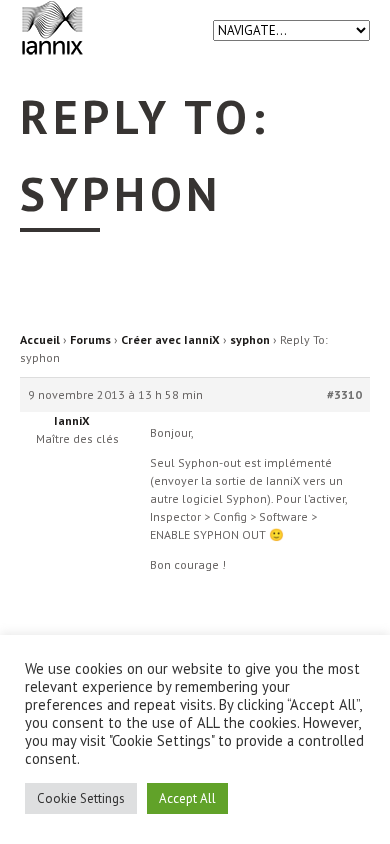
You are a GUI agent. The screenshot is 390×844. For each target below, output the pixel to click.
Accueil (40, 339)
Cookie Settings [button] (81, 798)
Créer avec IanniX (170, 339)
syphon (250, 339)
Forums (90, 339)
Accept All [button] (187, 798)
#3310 (344, 394)
